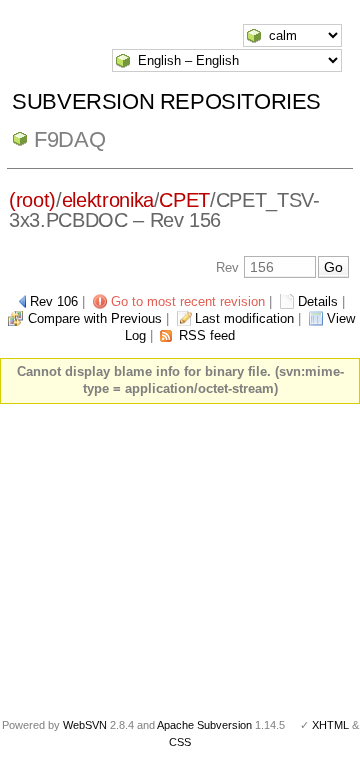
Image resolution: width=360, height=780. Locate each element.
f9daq (69, 139)
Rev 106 (54, 301)
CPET (184, 200)
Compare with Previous (95, 318)
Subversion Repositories (166, 101)
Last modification (244, 318)
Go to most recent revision (188, 301)
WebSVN (85, 725)
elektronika (108, 200)
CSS (180, 742)
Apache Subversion (204, 725)
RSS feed (207, 335)
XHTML (330, 725)
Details (318, 301)
